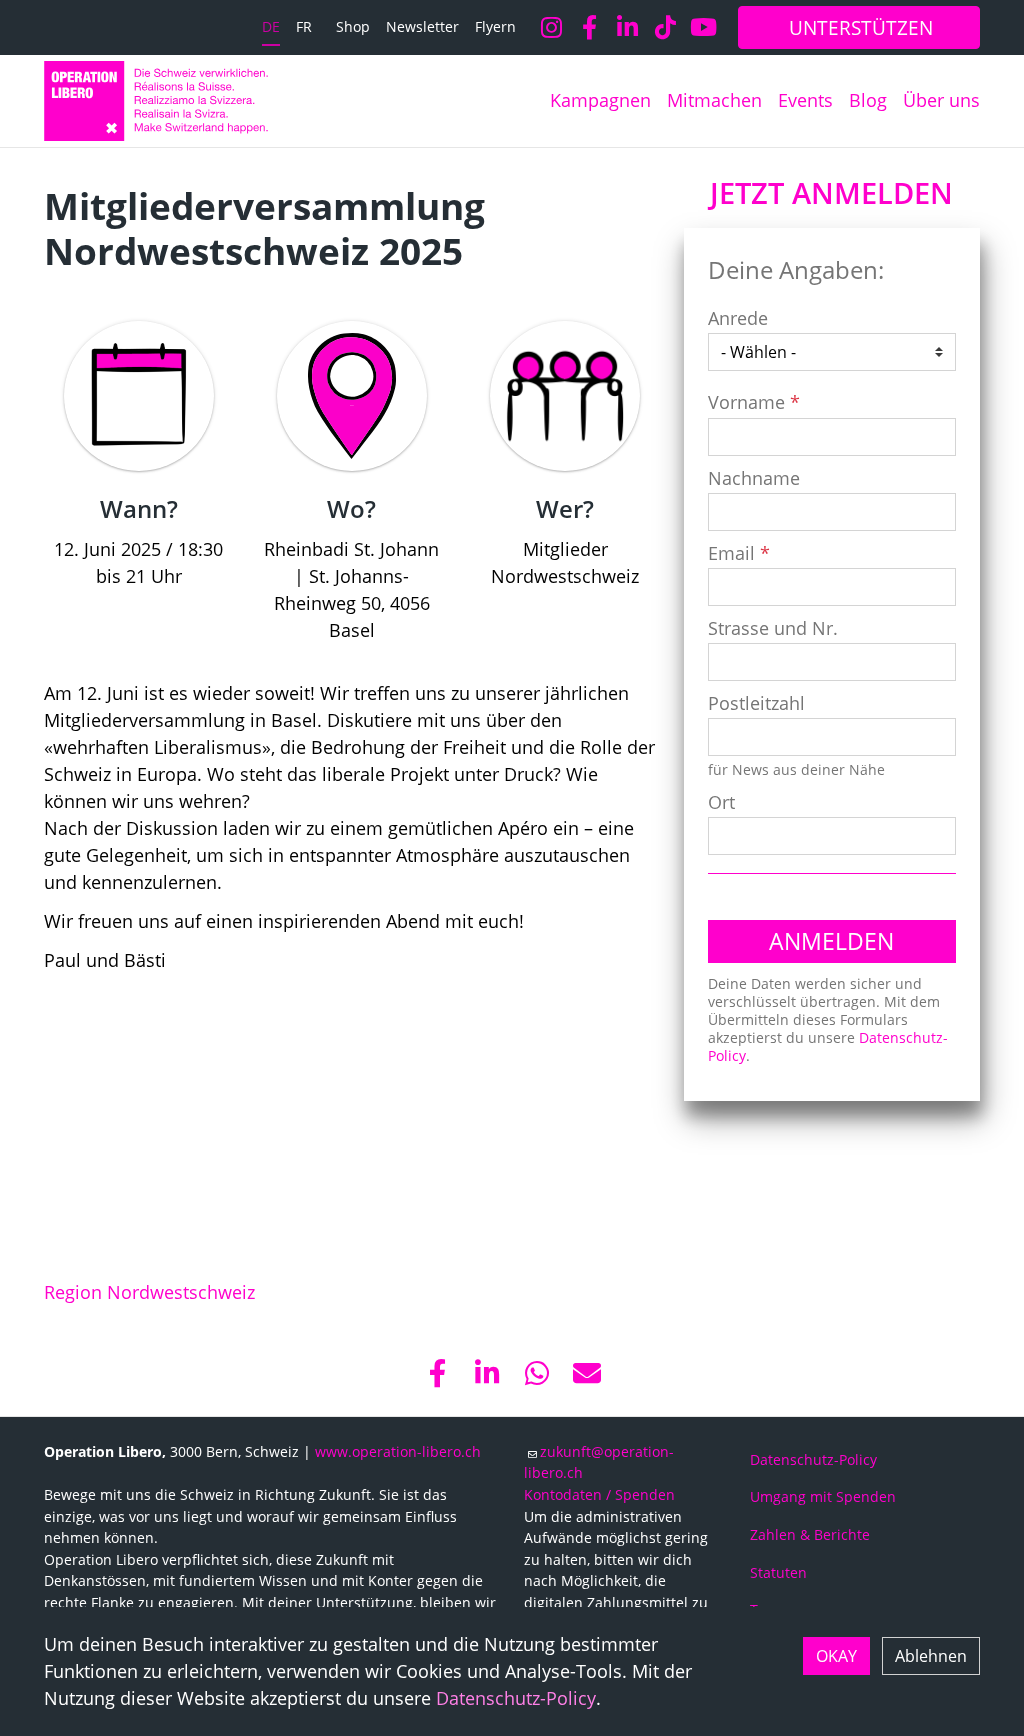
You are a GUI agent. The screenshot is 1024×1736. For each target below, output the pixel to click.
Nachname (754, 478)
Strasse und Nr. (773, 628)
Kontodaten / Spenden (599, 1494)
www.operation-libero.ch (398, 1451)
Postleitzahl (756, 703)
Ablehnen (931, 1656)
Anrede (738, 318)
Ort (721, 802)
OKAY (836, 1656)
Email (731, 553)
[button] (437, 1373)
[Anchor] (27, 206)
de (271, 26)
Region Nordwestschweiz (149, 1292)
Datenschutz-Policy (516, 1698)
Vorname (746, 402)
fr (304, 26)
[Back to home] (156, 101)
